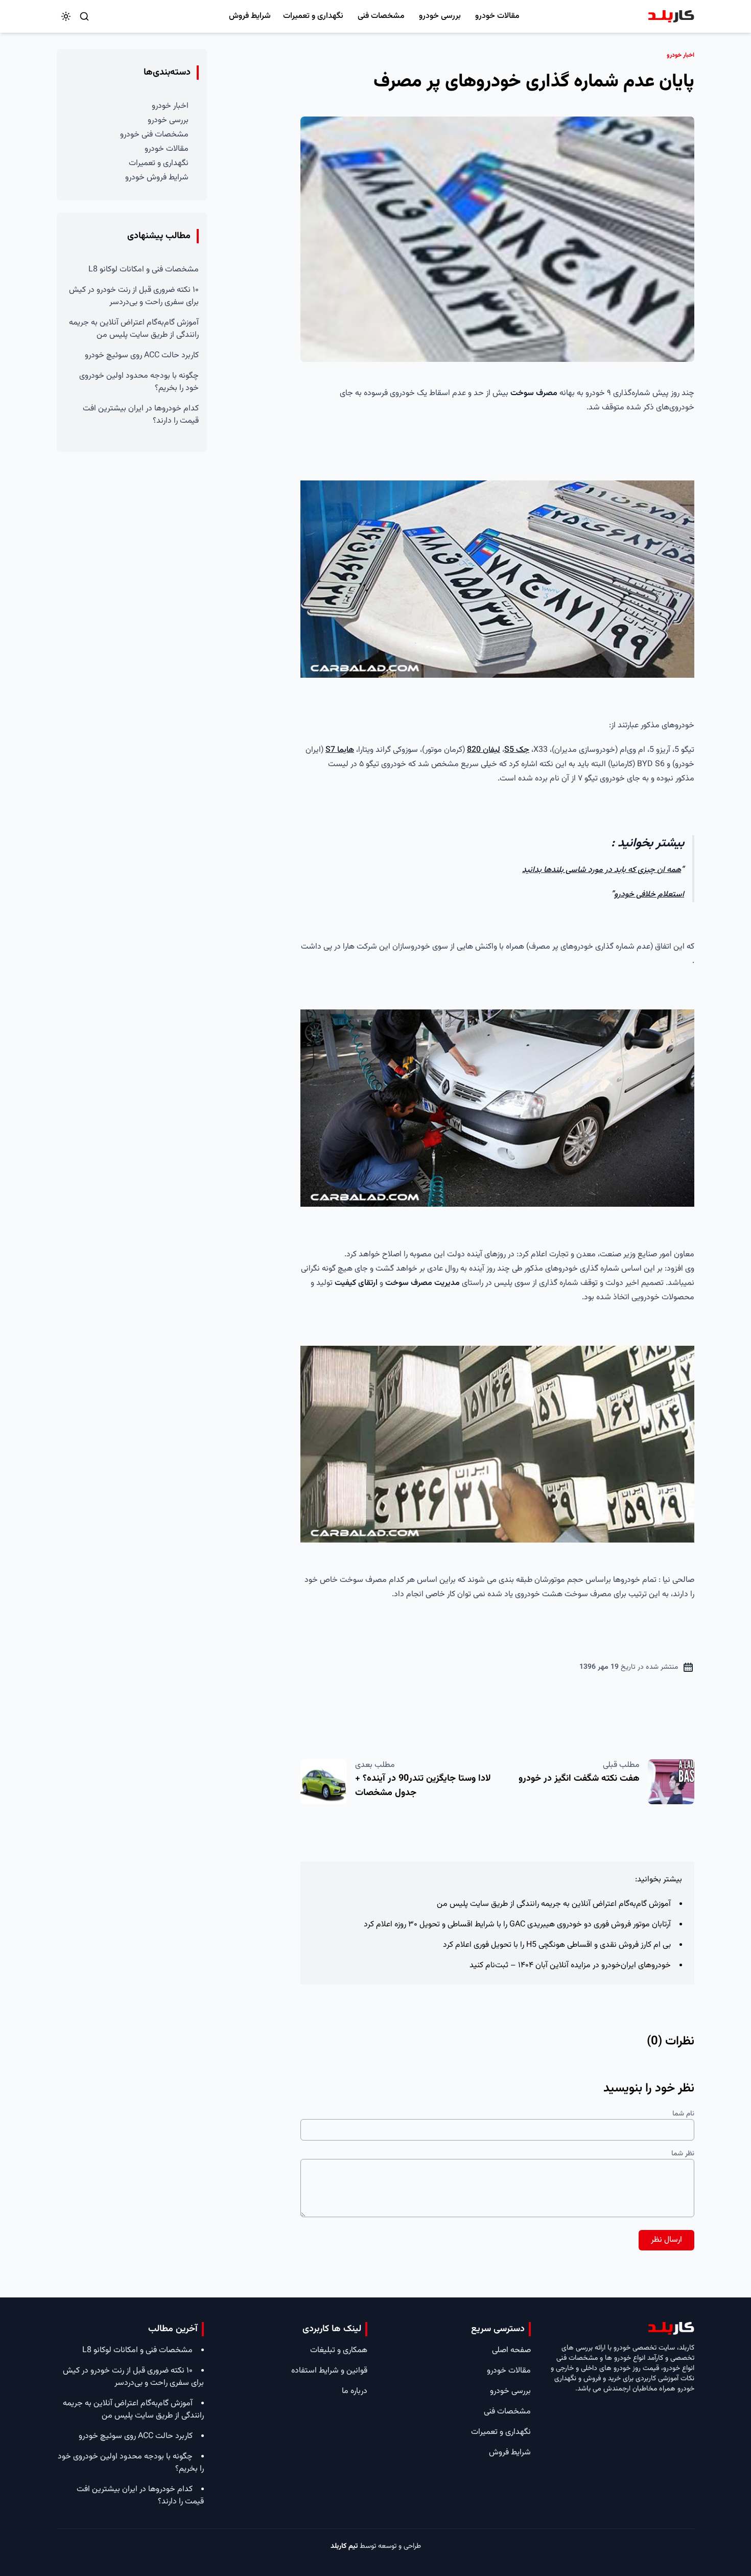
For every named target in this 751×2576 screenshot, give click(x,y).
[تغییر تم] (66, 16)
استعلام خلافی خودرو (649, 895)
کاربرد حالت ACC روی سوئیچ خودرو (142, 355)
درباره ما (355, 2391)
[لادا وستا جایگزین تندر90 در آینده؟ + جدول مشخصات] (324, 1782)
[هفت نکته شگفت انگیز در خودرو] (671, 1782)
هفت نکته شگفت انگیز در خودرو (579, 1779)
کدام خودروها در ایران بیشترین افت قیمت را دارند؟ (141, 415)
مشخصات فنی (381, 16)
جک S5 (517, 750)
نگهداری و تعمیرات (313, 16)
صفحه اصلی (511, 2350)
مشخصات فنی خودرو (154, 135)
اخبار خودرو (170, 106)
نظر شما (683, 2154)
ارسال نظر (666, 2240)
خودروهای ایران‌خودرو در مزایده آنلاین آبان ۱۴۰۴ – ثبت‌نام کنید (570, 1965)
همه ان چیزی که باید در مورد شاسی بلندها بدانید (602, 870)
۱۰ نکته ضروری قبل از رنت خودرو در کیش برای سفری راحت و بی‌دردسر (134, 296)
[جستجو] (84, 16)
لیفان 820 (484, 750)
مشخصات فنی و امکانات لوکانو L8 (144, 270)
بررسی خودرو (440, 16)
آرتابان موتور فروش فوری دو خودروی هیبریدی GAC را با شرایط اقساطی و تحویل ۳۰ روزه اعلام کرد (517, 1925)
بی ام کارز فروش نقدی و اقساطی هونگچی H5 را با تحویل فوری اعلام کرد (557, 1945)
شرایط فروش (250, 16)
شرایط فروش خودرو (157, 178)
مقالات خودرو (497, 16)
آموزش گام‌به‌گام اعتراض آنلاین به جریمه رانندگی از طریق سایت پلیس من (554, 1904)
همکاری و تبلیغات (339, 2350)
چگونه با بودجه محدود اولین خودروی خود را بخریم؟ (139, 382)
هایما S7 (340, 750)
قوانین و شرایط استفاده (329, 2371)
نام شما (683, 2114)
